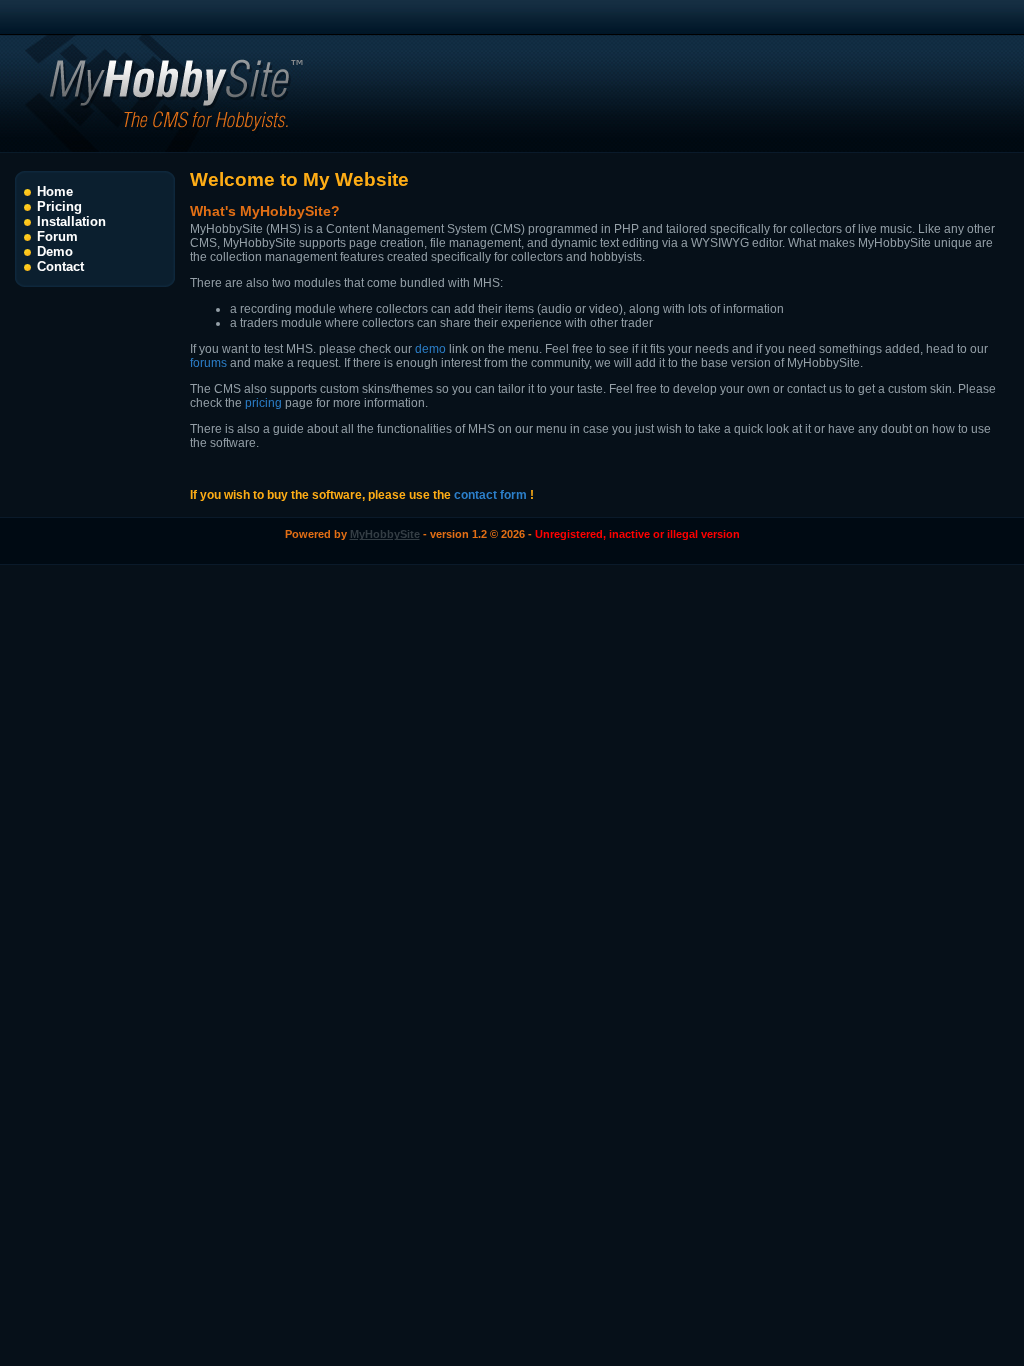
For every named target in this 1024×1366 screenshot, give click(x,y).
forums (208, 363)
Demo (55, 251)
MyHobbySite (385, 534)
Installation (71, 221)
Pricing (59, 206)
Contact (60, 266)
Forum (57, 236)
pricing (263, 403)
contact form (490, 495)
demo (430, 349)
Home (55, 191)
